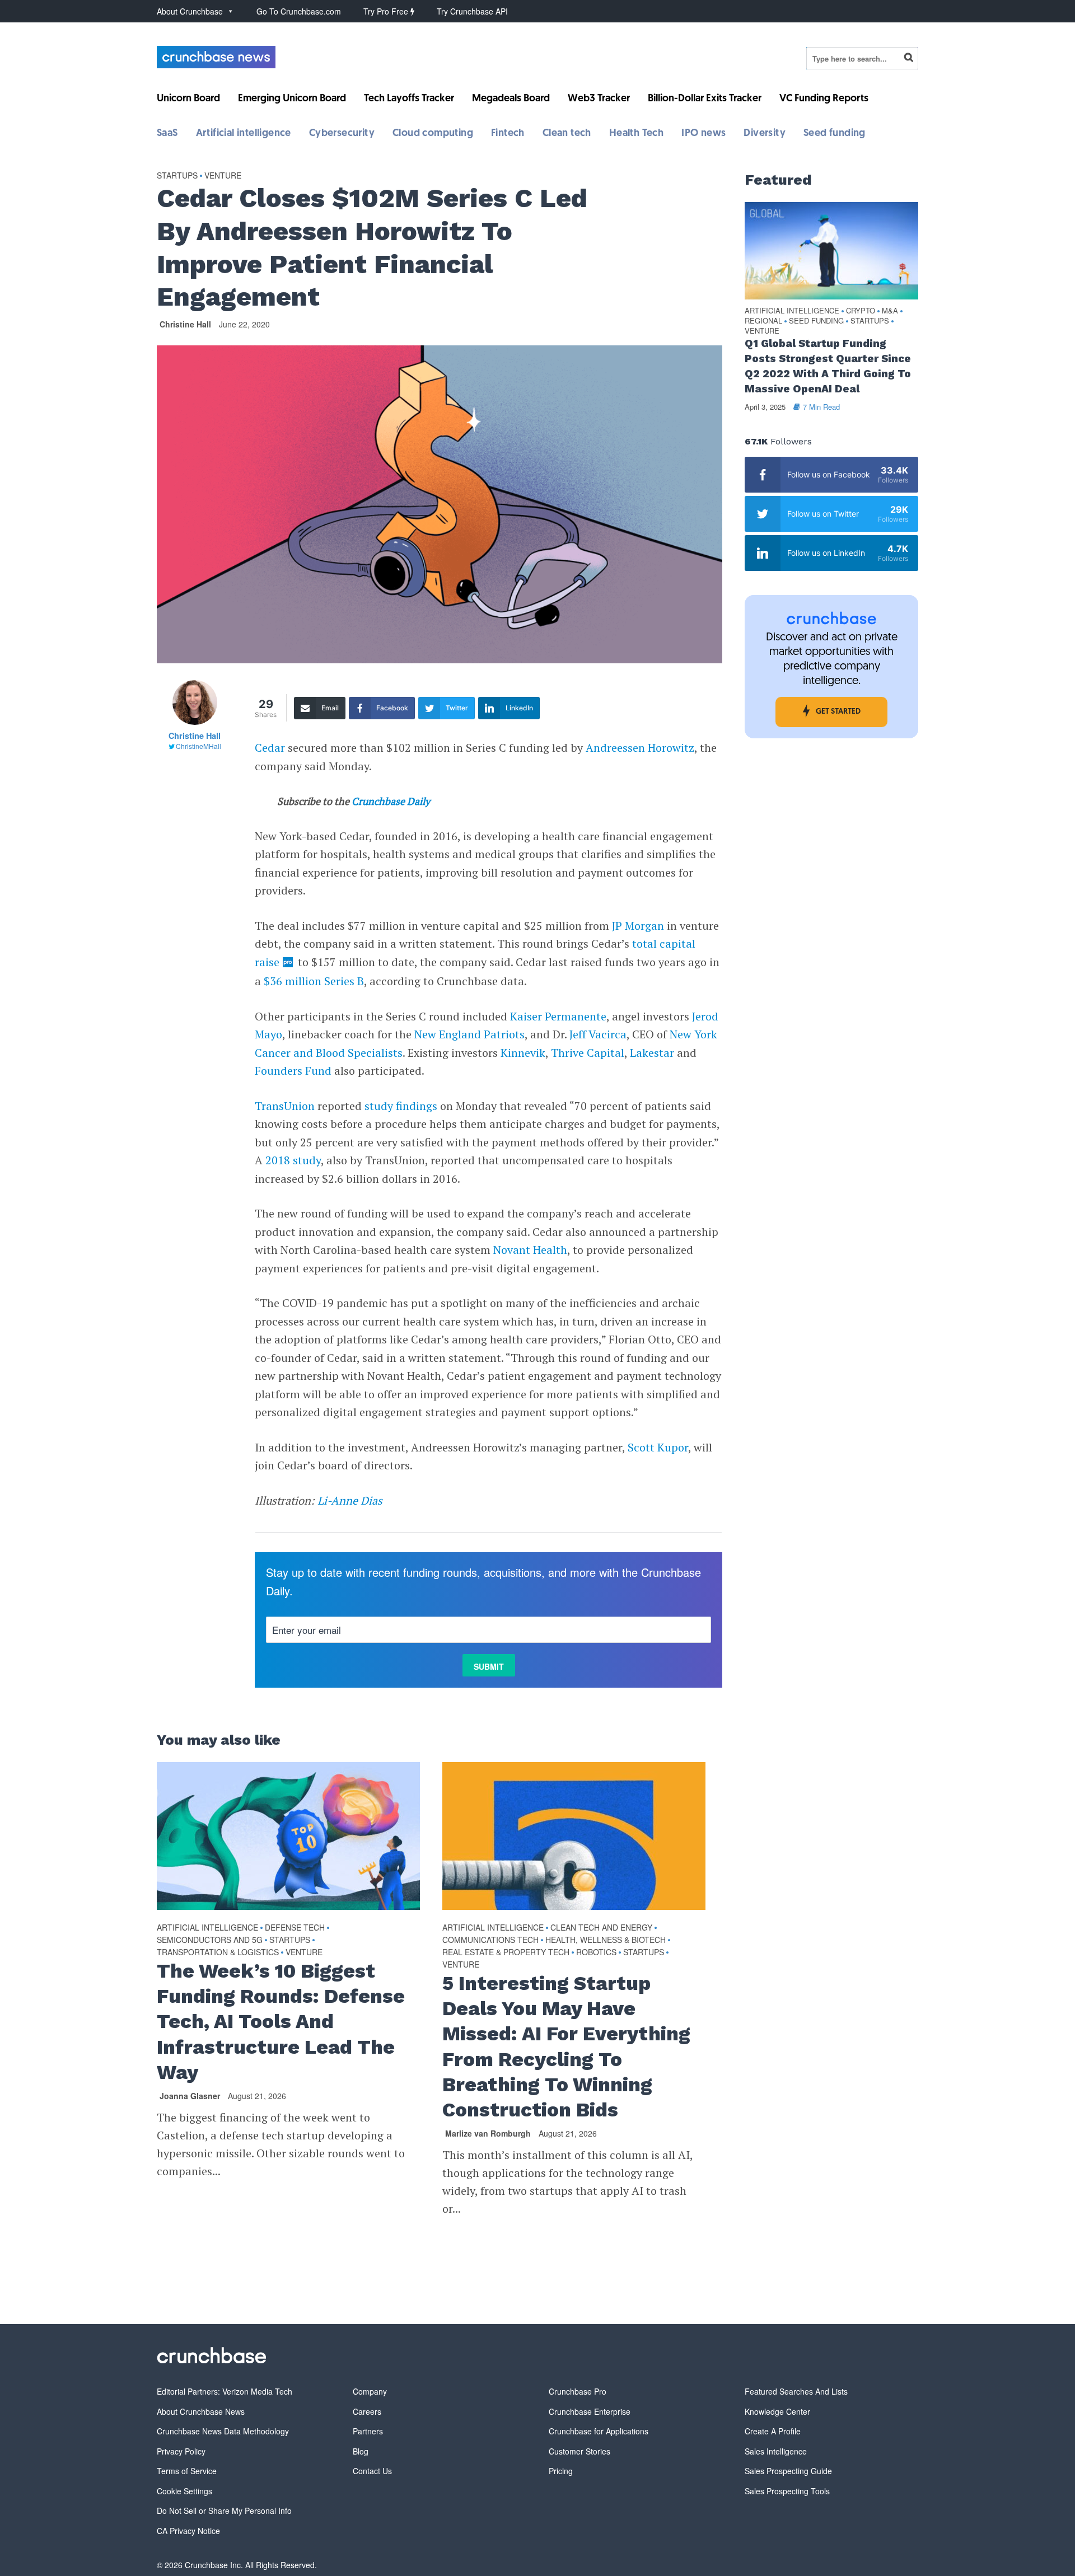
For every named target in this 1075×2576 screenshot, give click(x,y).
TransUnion (285, 1106)
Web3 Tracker (599, 99)
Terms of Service (187, 2471)
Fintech (508, 134)
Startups (177, 175)
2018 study (293, 1160)
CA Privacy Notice (188, 2531)
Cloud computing (433, 134)
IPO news (704, 134)
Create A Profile (773, 2431)
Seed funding (835, 134)
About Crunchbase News (201, 2411)
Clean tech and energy (601, 1927)
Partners (368, 2431)
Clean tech (567, 134)
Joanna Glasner (190, 2096)
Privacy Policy (181, 2451)
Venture (223, 175)
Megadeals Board (511, 99)
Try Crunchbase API (472, 11)
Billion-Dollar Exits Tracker (705, 99)
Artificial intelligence (244, 134)
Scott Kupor (658, 1447)
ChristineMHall (198, 746)
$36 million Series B (314, 981)
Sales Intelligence (776, 2451)
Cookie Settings (184, 2491)
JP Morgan (638, 926)
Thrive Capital (588, 1053)
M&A (890, 311)
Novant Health (530, 1250)
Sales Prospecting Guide (788, 2471)
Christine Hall (185, 324)
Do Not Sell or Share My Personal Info (224, 2511)
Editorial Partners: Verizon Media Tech (225, 2391)
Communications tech (490, 1940)
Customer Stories (579, 2451)
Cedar (270, 748)
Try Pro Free (387, 11)
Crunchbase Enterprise (590, 2411)
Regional (763, 321)
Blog (361, 2451)
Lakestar (652, 1053)
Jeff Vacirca (598, 1034)
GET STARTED (838, 712)
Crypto (861, 311)
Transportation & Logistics (218, 1952)
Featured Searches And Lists (796, 2391)
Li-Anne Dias (350, 1500)
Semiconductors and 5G (210, 1940)
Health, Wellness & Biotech (606, 1940)
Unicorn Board (188, 99)
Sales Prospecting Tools (787, 2491)
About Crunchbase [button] (190, 11)
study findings (401, 1106)
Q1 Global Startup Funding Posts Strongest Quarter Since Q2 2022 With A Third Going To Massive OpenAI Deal (828, 366)
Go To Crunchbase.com (299, 11)
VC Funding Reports (824, 99)
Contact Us (372, 2471)
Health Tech (636, 134)
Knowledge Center (777, 2411)
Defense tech (295, 1927)
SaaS (167, 134)
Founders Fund (293, 1071)
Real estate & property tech (506, 1952)
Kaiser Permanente (558, 1016)
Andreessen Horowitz (640, 748)
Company (370, 2391)
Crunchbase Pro (578, 2391)
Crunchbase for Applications (599, 2431)
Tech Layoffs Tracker (409, 99)
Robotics (596, 1952)
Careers (367, 2411)
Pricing (561, 2471)
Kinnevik (523, 1053)
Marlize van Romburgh (488, 2133)
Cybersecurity (342, 134)
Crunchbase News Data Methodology (223, 2431)
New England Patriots (469, 1034)
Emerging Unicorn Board (292, 99)
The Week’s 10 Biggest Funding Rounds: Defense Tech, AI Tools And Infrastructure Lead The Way (281, 2022)
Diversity (765, 134)
